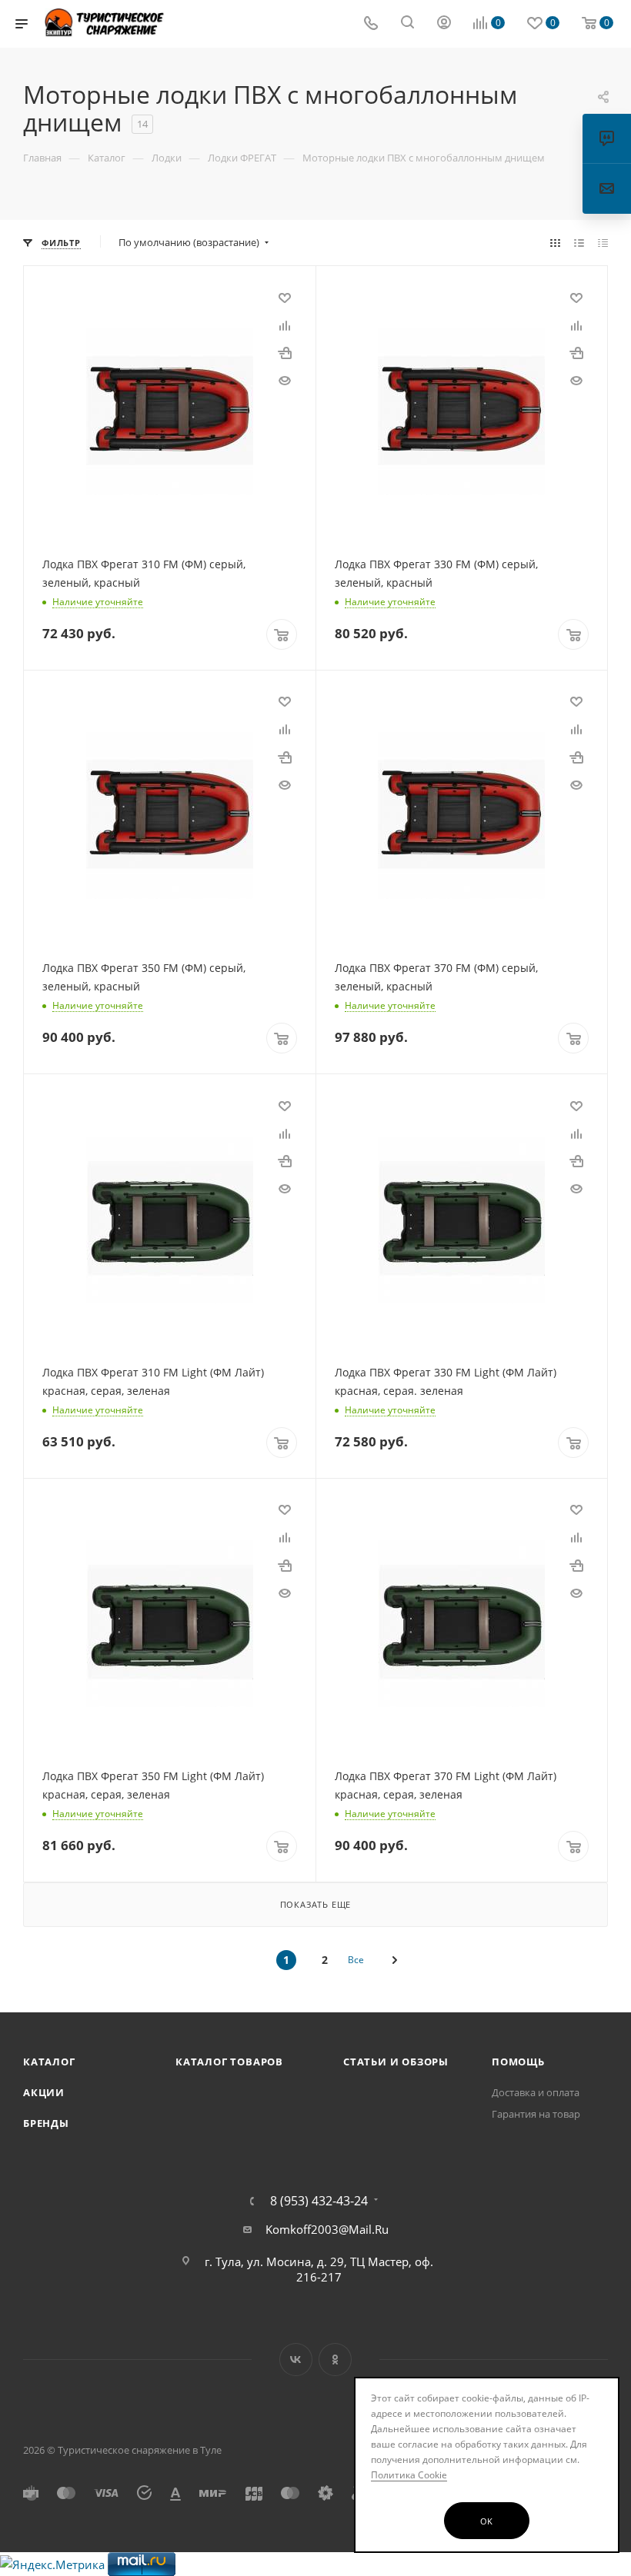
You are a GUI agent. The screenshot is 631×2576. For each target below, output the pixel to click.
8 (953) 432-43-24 (319, 2201)
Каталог (49, 2062)
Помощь (518, 2062)
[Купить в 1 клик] (285, 352)
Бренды (46, 2123)
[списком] (579, 242)
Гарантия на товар (536, 2114)
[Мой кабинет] (444, 24)
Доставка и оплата (536, 2092)
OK (487, 2521)
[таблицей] (603, 242)
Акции (44, 2092)
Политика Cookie (409, 2475)
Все (356, 1960)
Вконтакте (296, 2360)
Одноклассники (335, 2360)
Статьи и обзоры (396, 2062)
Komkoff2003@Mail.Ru (327, 2229)
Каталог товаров (229, 2062)
